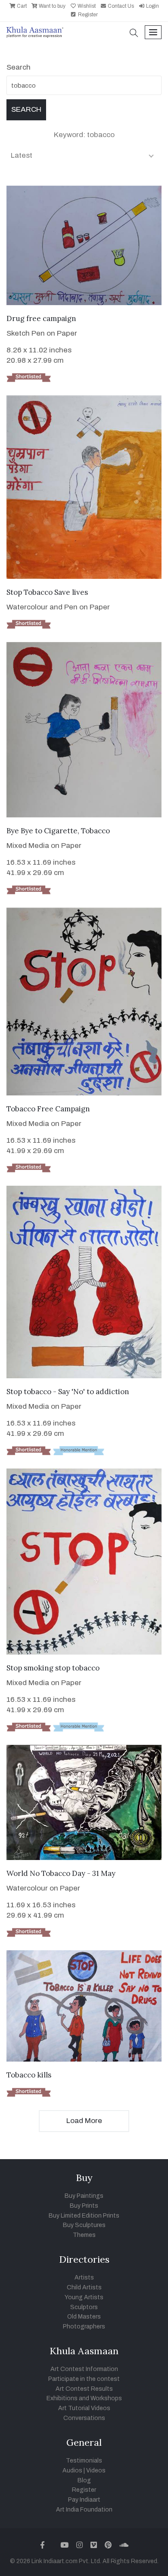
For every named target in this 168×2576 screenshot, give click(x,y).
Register (87, 15)
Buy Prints (84, 2206)
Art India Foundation (84, 2510)
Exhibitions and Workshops (84, 2398)
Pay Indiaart (84, 2500)
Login (152, 6)
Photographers (84, 2327)
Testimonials (84, 2461)
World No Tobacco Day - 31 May (61, 1873)
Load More (84, 2121)
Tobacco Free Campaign (48, 1109)
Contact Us (120, 6)
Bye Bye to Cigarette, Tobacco (58, 831)
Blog (84, 2480)
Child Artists (84, 2287)
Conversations (84, 2418)
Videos (96, 2470)
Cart (21, 6)
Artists (84, 2278)
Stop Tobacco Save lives (47, 592)
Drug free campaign (41, 318)
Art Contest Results (84, 2389)
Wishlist (86, 6)
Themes (84, 2235)
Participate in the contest (84, 2379)
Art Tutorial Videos (84, 2408)
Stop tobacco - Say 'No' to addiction (68, 1392)
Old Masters (84, 2317)
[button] (134, 34)
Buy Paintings (84, 2196)
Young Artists (84, 2297)
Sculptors (84, 2307)
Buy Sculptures (84, 2225)
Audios (72, 2470)
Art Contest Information (84, 2369)
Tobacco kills (29, 2075)
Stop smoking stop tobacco (53, 1668)
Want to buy (51, 6)
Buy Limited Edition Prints (84, 2216)
